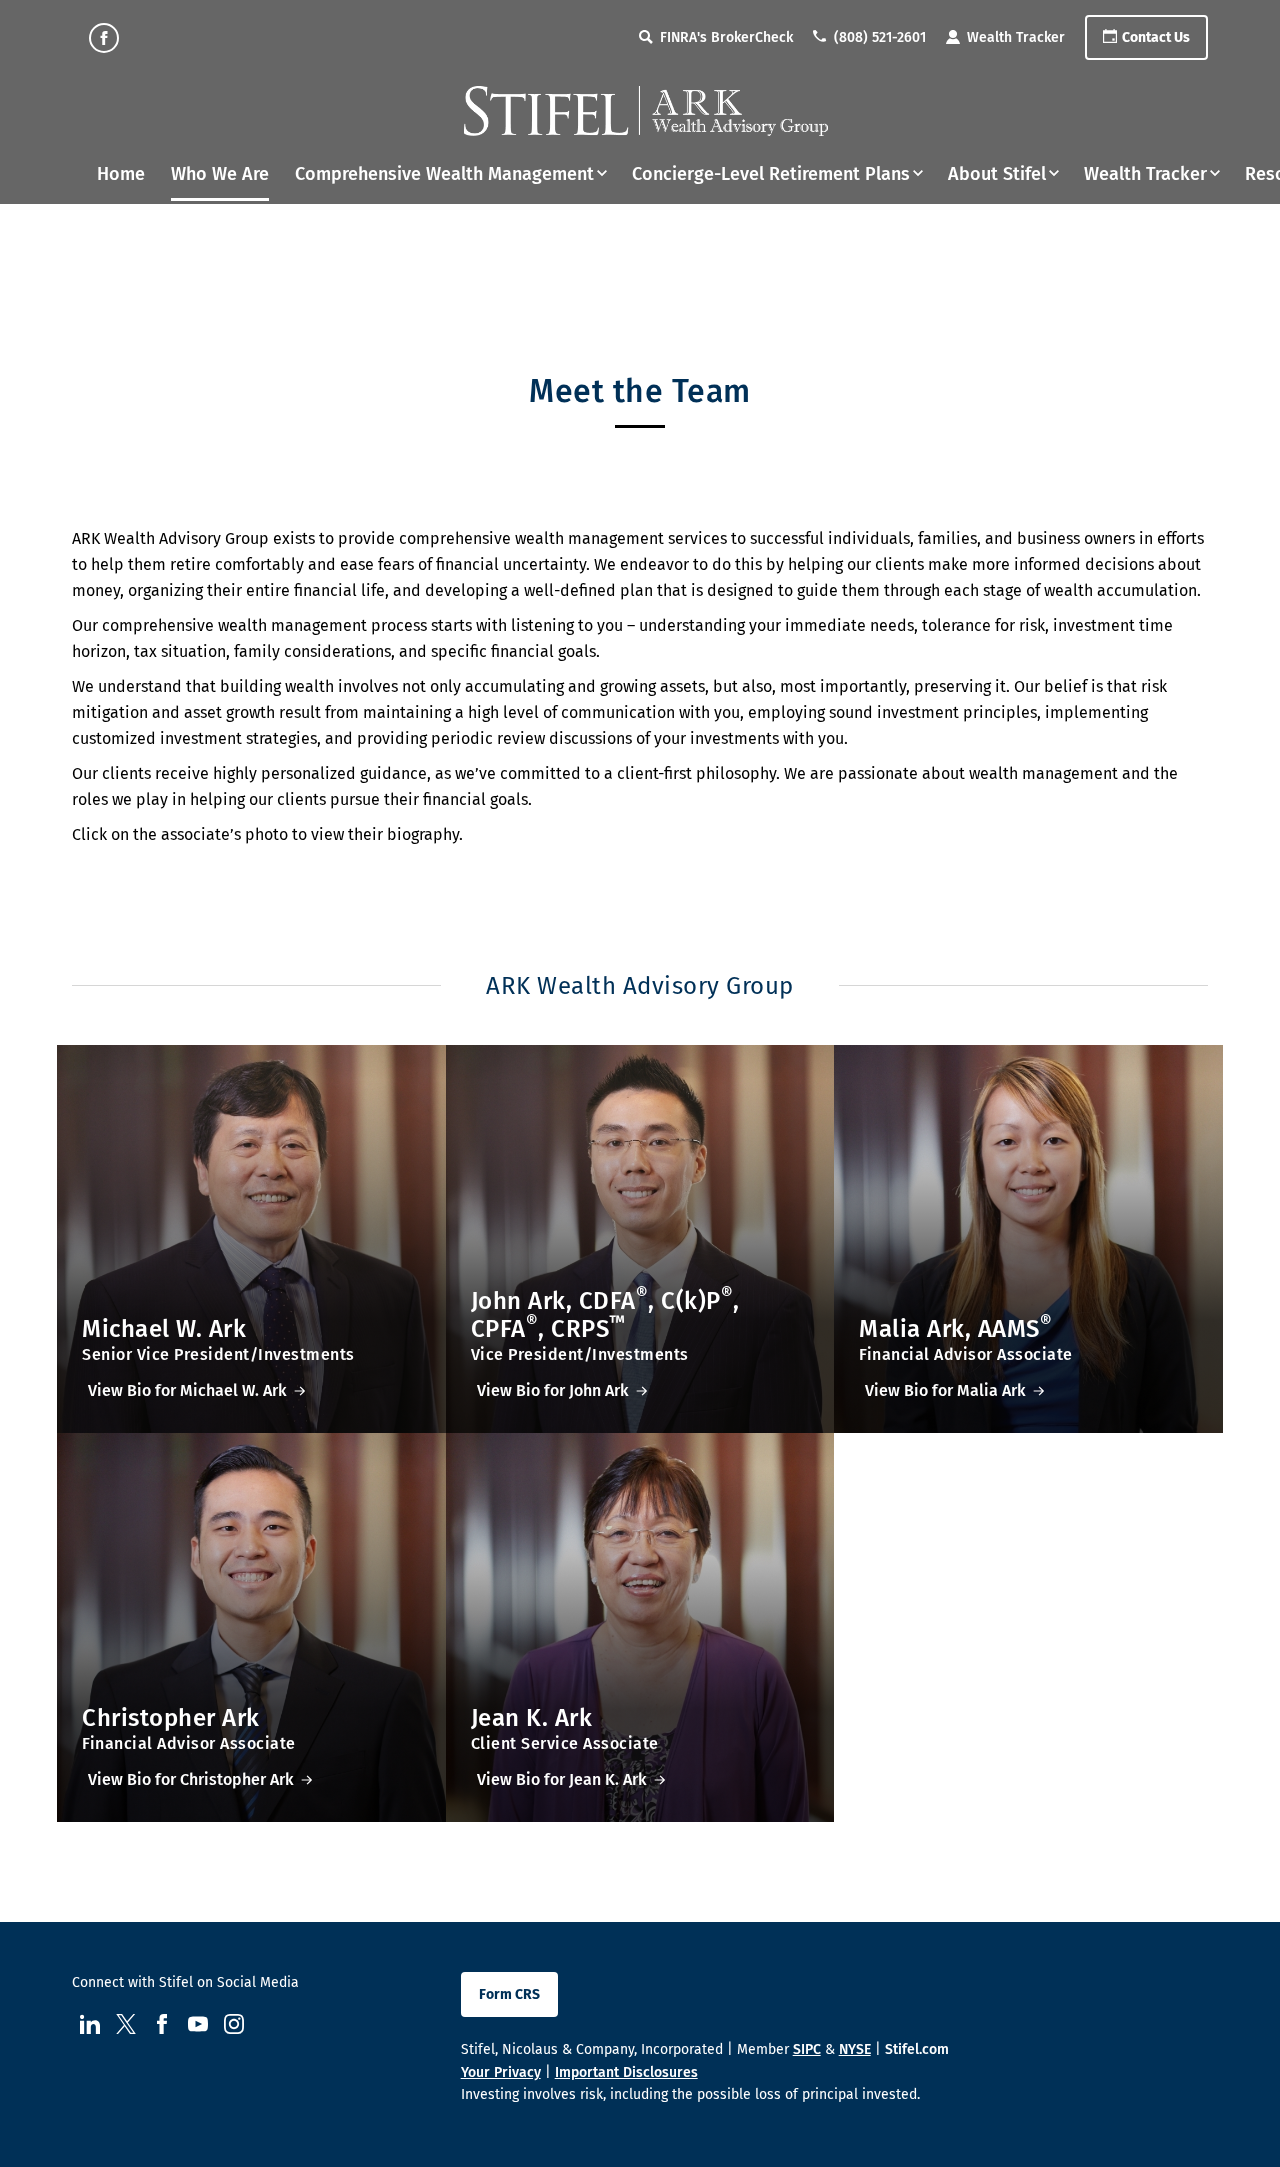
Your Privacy (501, 2072)
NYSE (855, 2049)
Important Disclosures (626, 2072)
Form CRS (509, 1994)
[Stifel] (646, 111)
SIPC (807, 2049)
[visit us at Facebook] (104, 38)
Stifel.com (917, 2049)
